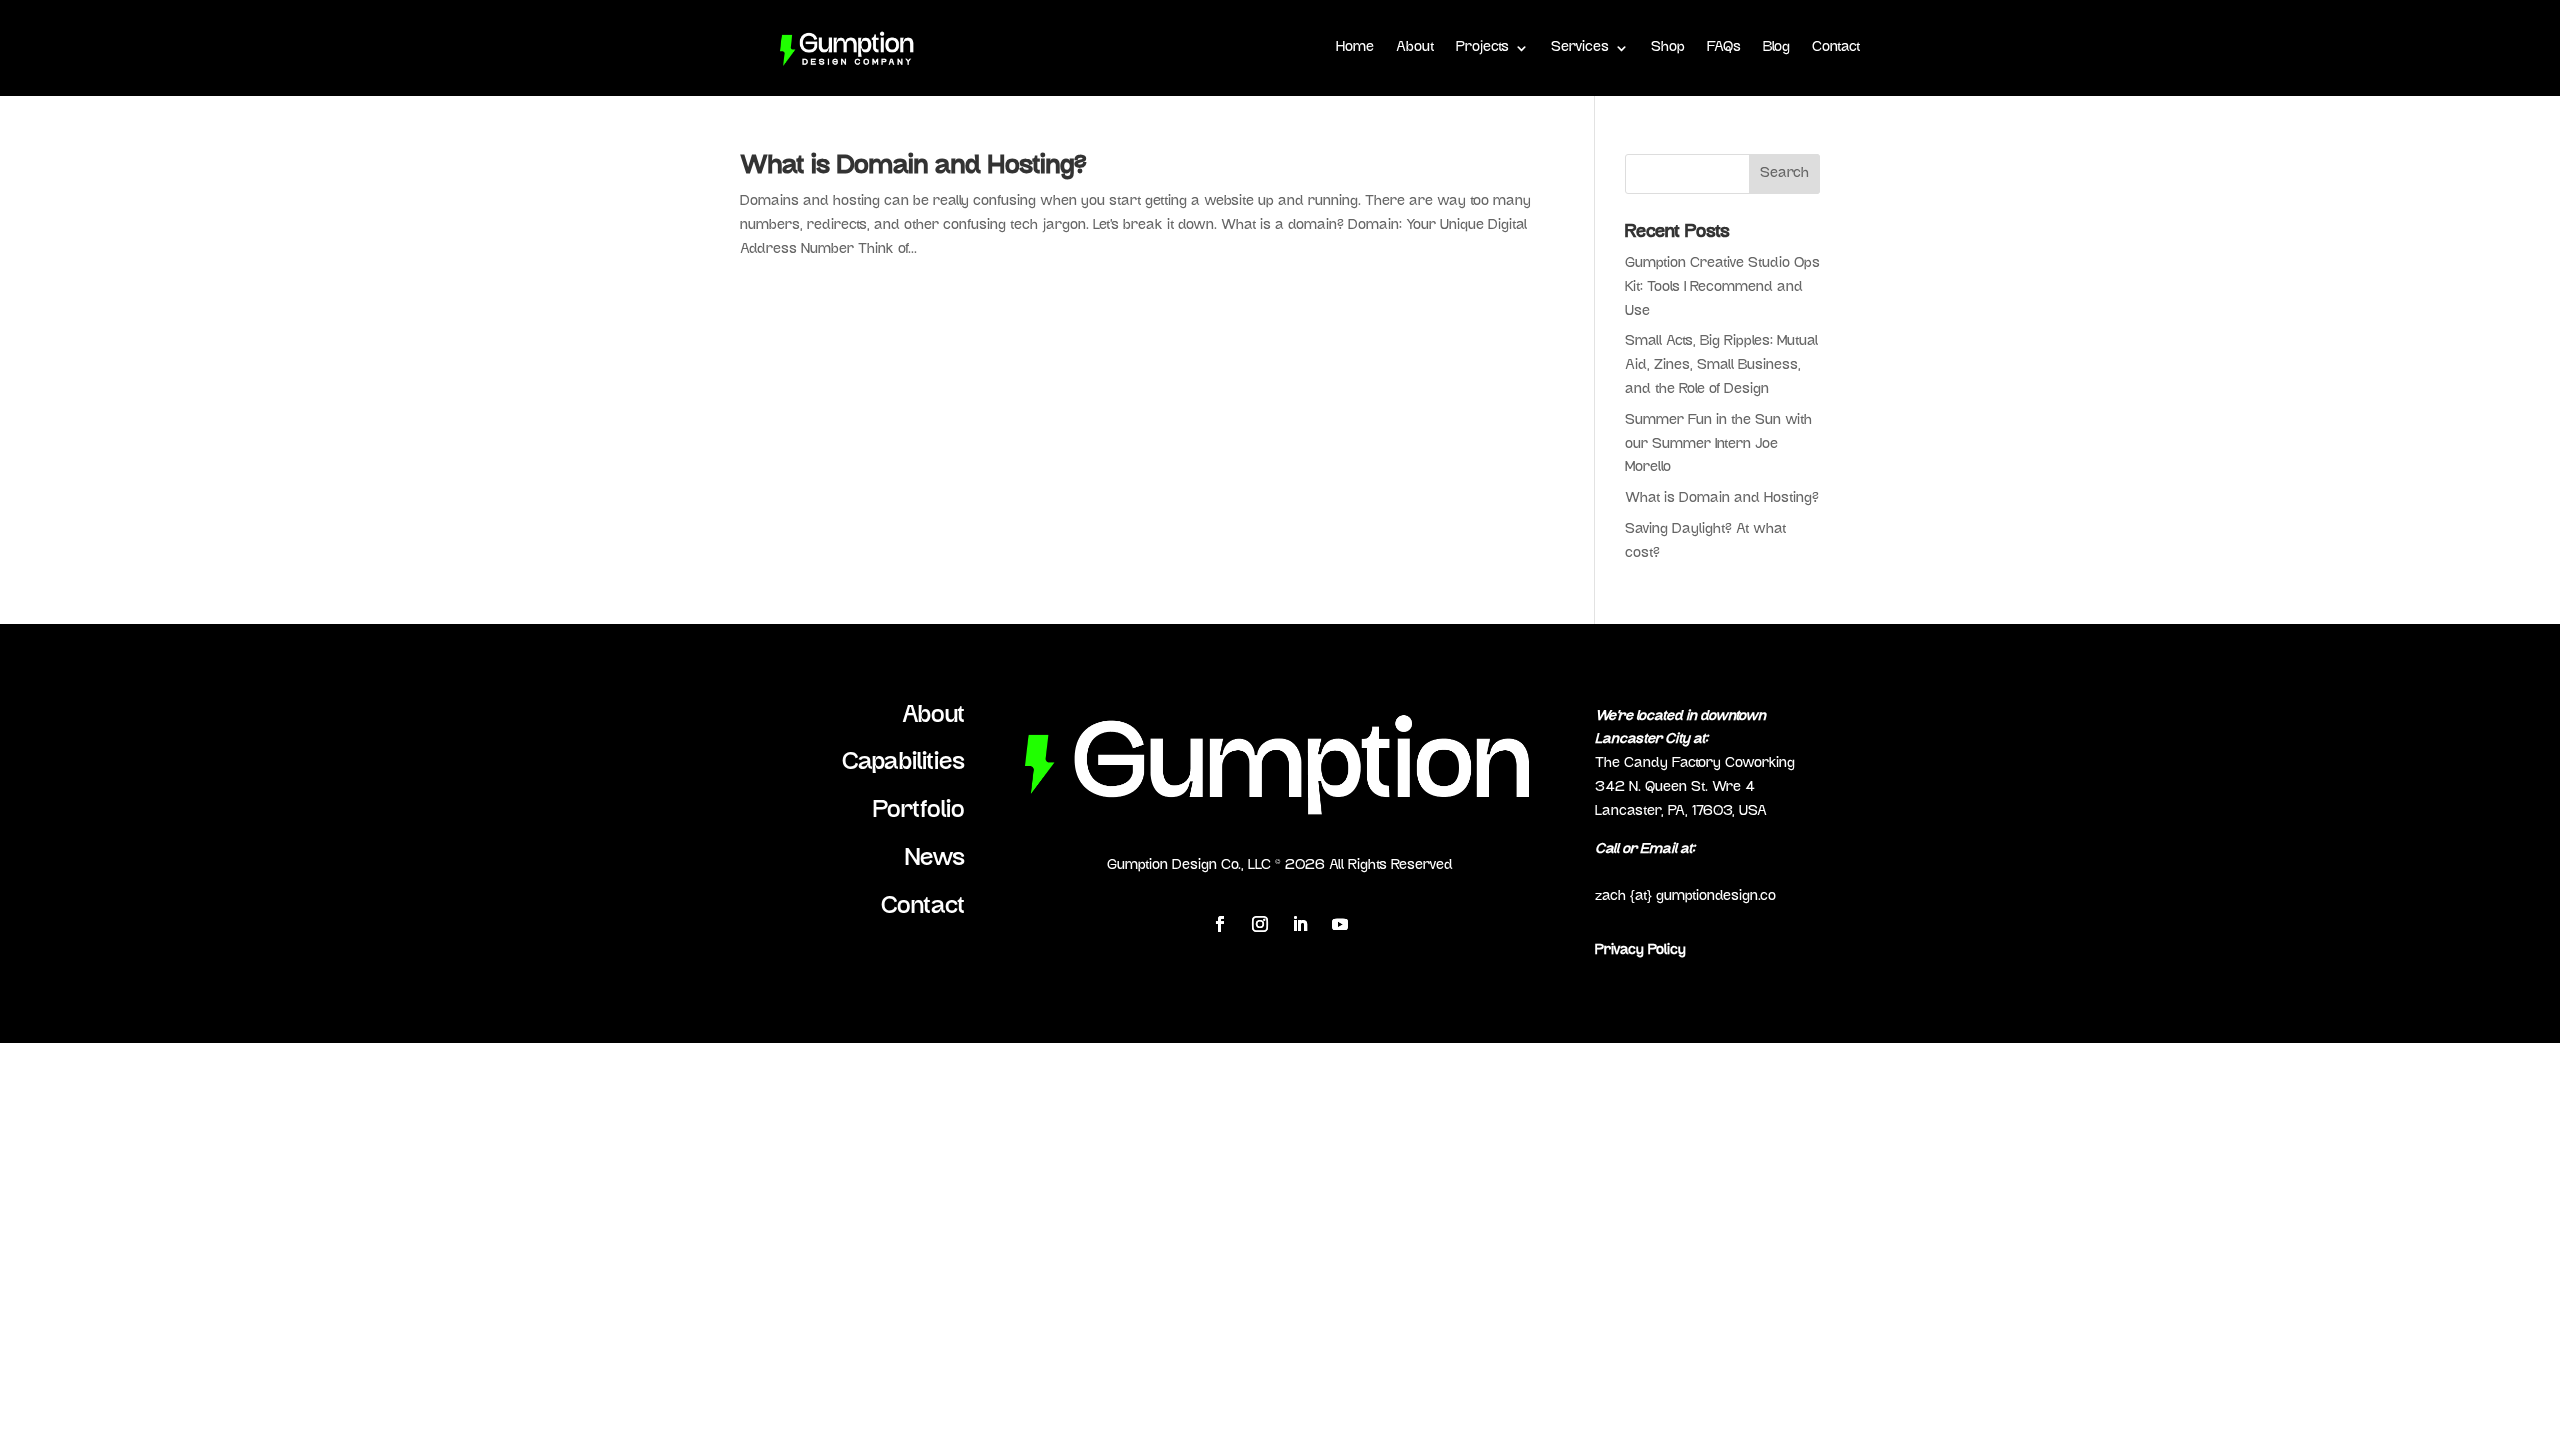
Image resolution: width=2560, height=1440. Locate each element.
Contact (1836, 47)
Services (1580, 47)
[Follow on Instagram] (1260, 924)
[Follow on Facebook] (1220, 924)
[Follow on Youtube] (1340, 924)
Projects (1482, 47)
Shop (1668, 47)
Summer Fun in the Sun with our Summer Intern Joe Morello (1718, 444)
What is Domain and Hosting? (913, 166)
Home (1355, 47)
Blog (1776, 47)
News (935, 859)
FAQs (1724, 47)
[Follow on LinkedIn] (1300, 924)
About (1415, 47)
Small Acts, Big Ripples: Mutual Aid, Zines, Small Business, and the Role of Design (1721, 365)
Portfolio (919, 811)
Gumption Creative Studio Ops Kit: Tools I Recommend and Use (1722, 287)
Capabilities (903, 763)
